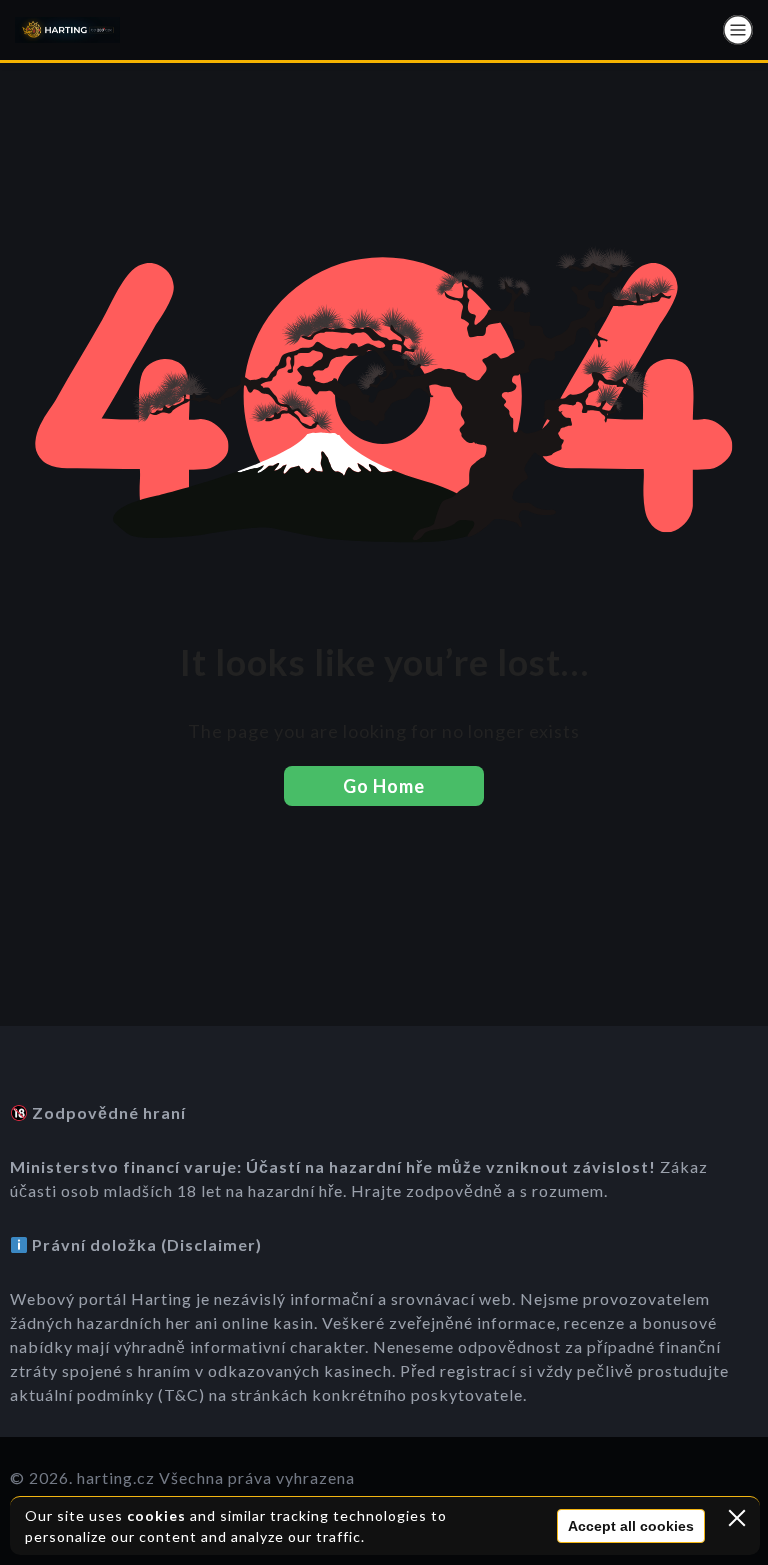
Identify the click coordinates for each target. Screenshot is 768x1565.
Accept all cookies (631, 1526)
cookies (156, 1515)
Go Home (384, 786)
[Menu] (738, 30)
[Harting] (67, 30)
